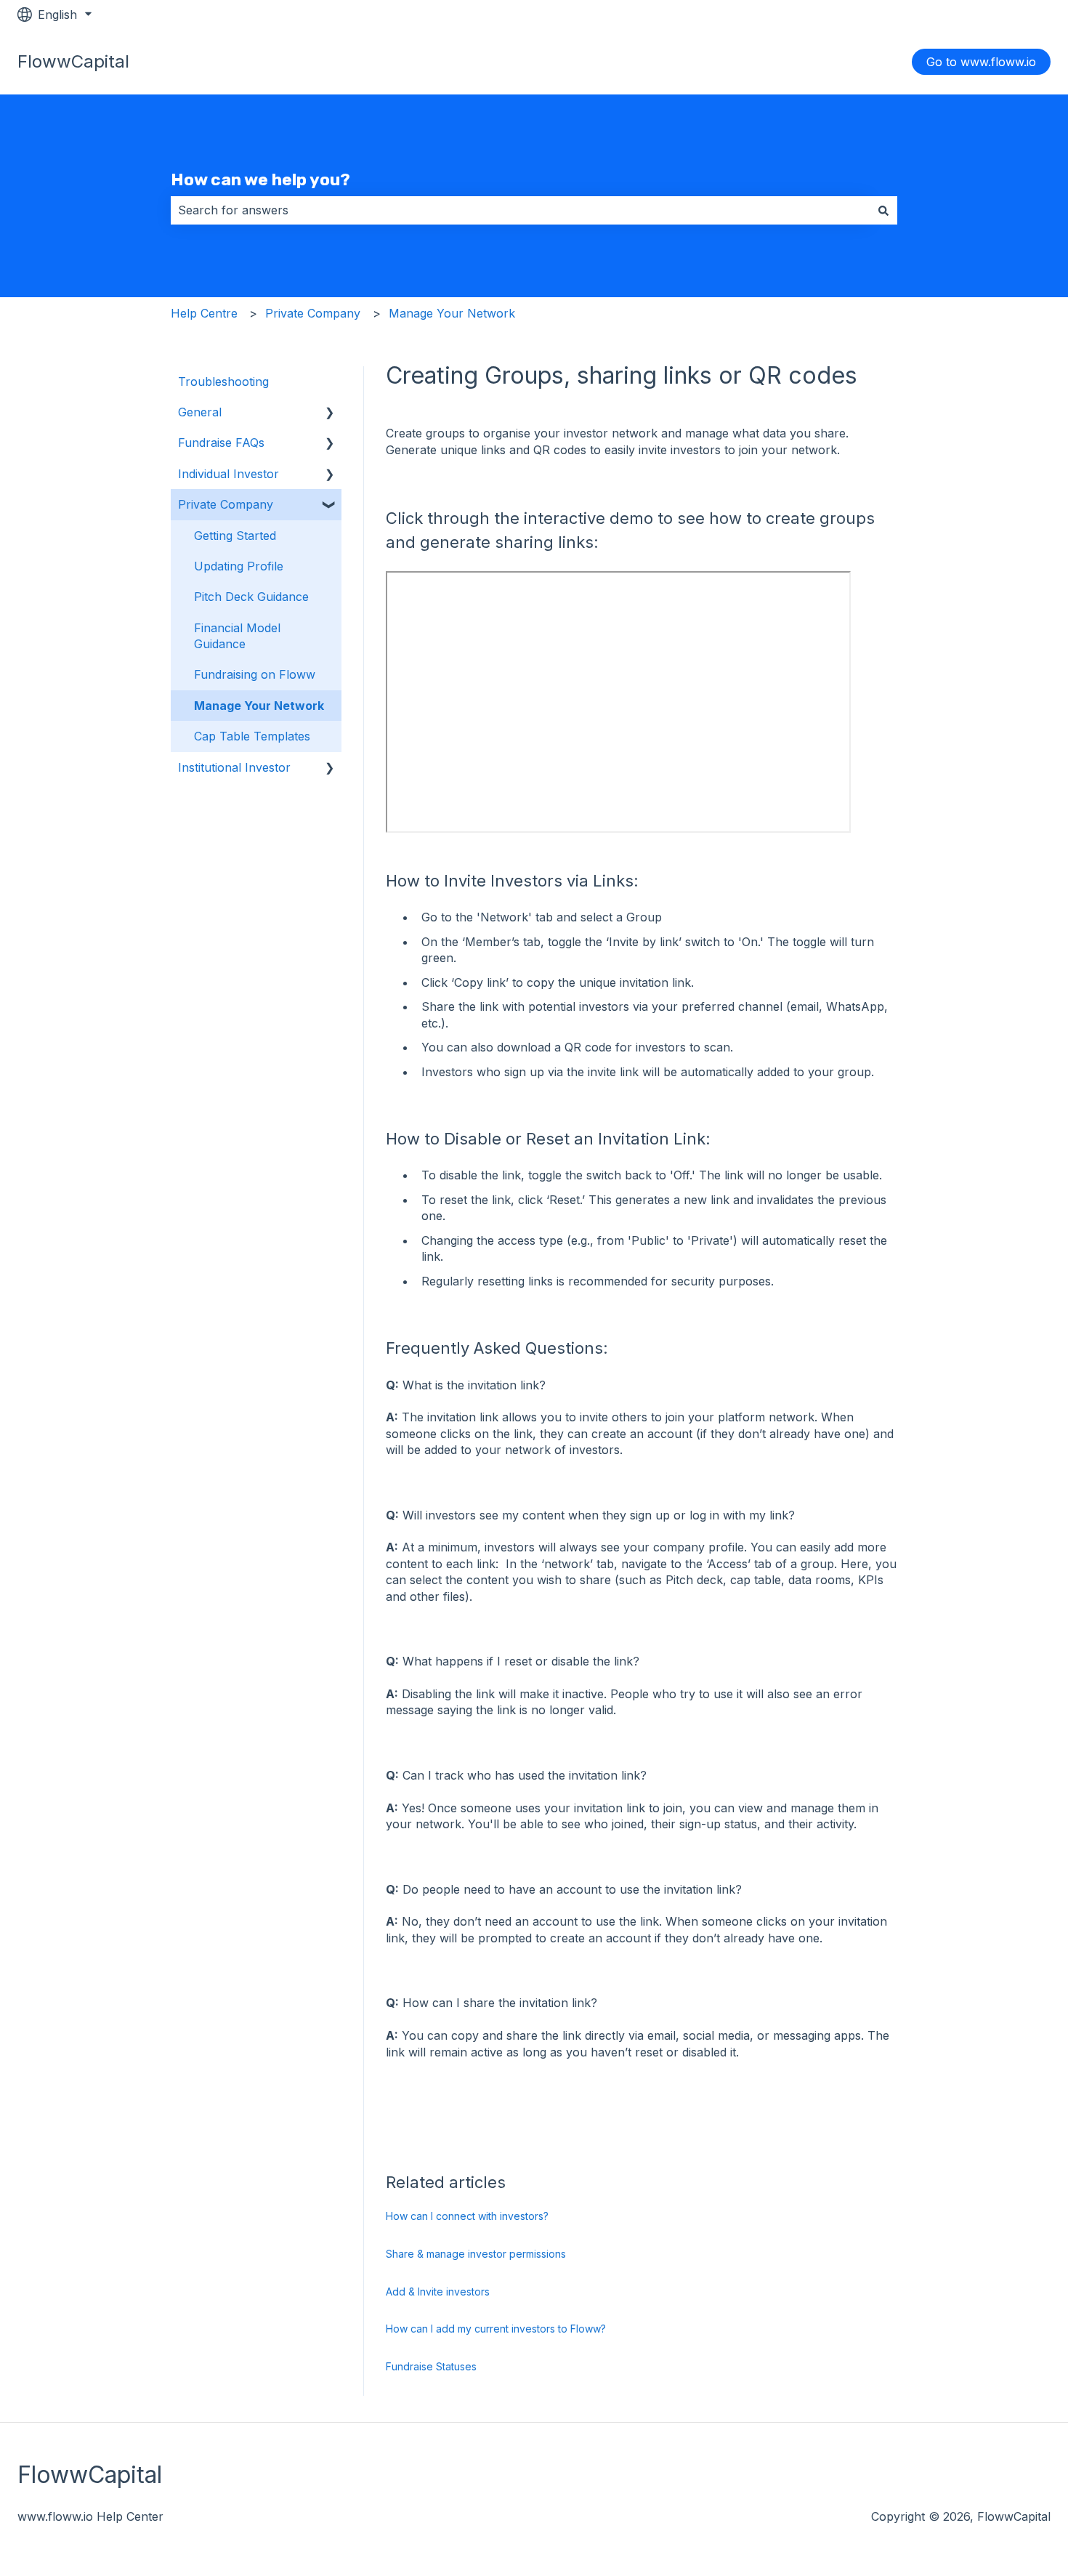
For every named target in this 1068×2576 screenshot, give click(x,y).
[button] (330, 413)
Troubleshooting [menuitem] (223, 381)
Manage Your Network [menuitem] (259, 706)
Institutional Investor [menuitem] (234, 767)
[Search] (883, 210)
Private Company (313, 313)
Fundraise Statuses (431, 2366)
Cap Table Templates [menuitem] (252, 736)
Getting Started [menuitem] (235, 536)
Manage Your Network (452, 313)
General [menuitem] (200, 412)
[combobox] (520, 210)
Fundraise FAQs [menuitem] (221, 443)
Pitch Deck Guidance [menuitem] (251, 597)
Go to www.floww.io (981, 62)
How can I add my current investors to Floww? (496, 2329)
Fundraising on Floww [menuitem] (255, 674)
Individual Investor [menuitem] (228, 474)
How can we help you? (260, 179)
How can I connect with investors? (467, 2216)
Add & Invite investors (438, 2292)
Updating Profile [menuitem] (239, 566)
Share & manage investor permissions (476, 2254)
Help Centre (204, 313)
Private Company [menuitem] (226, 504)
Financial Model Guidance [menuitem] (237, 636)
